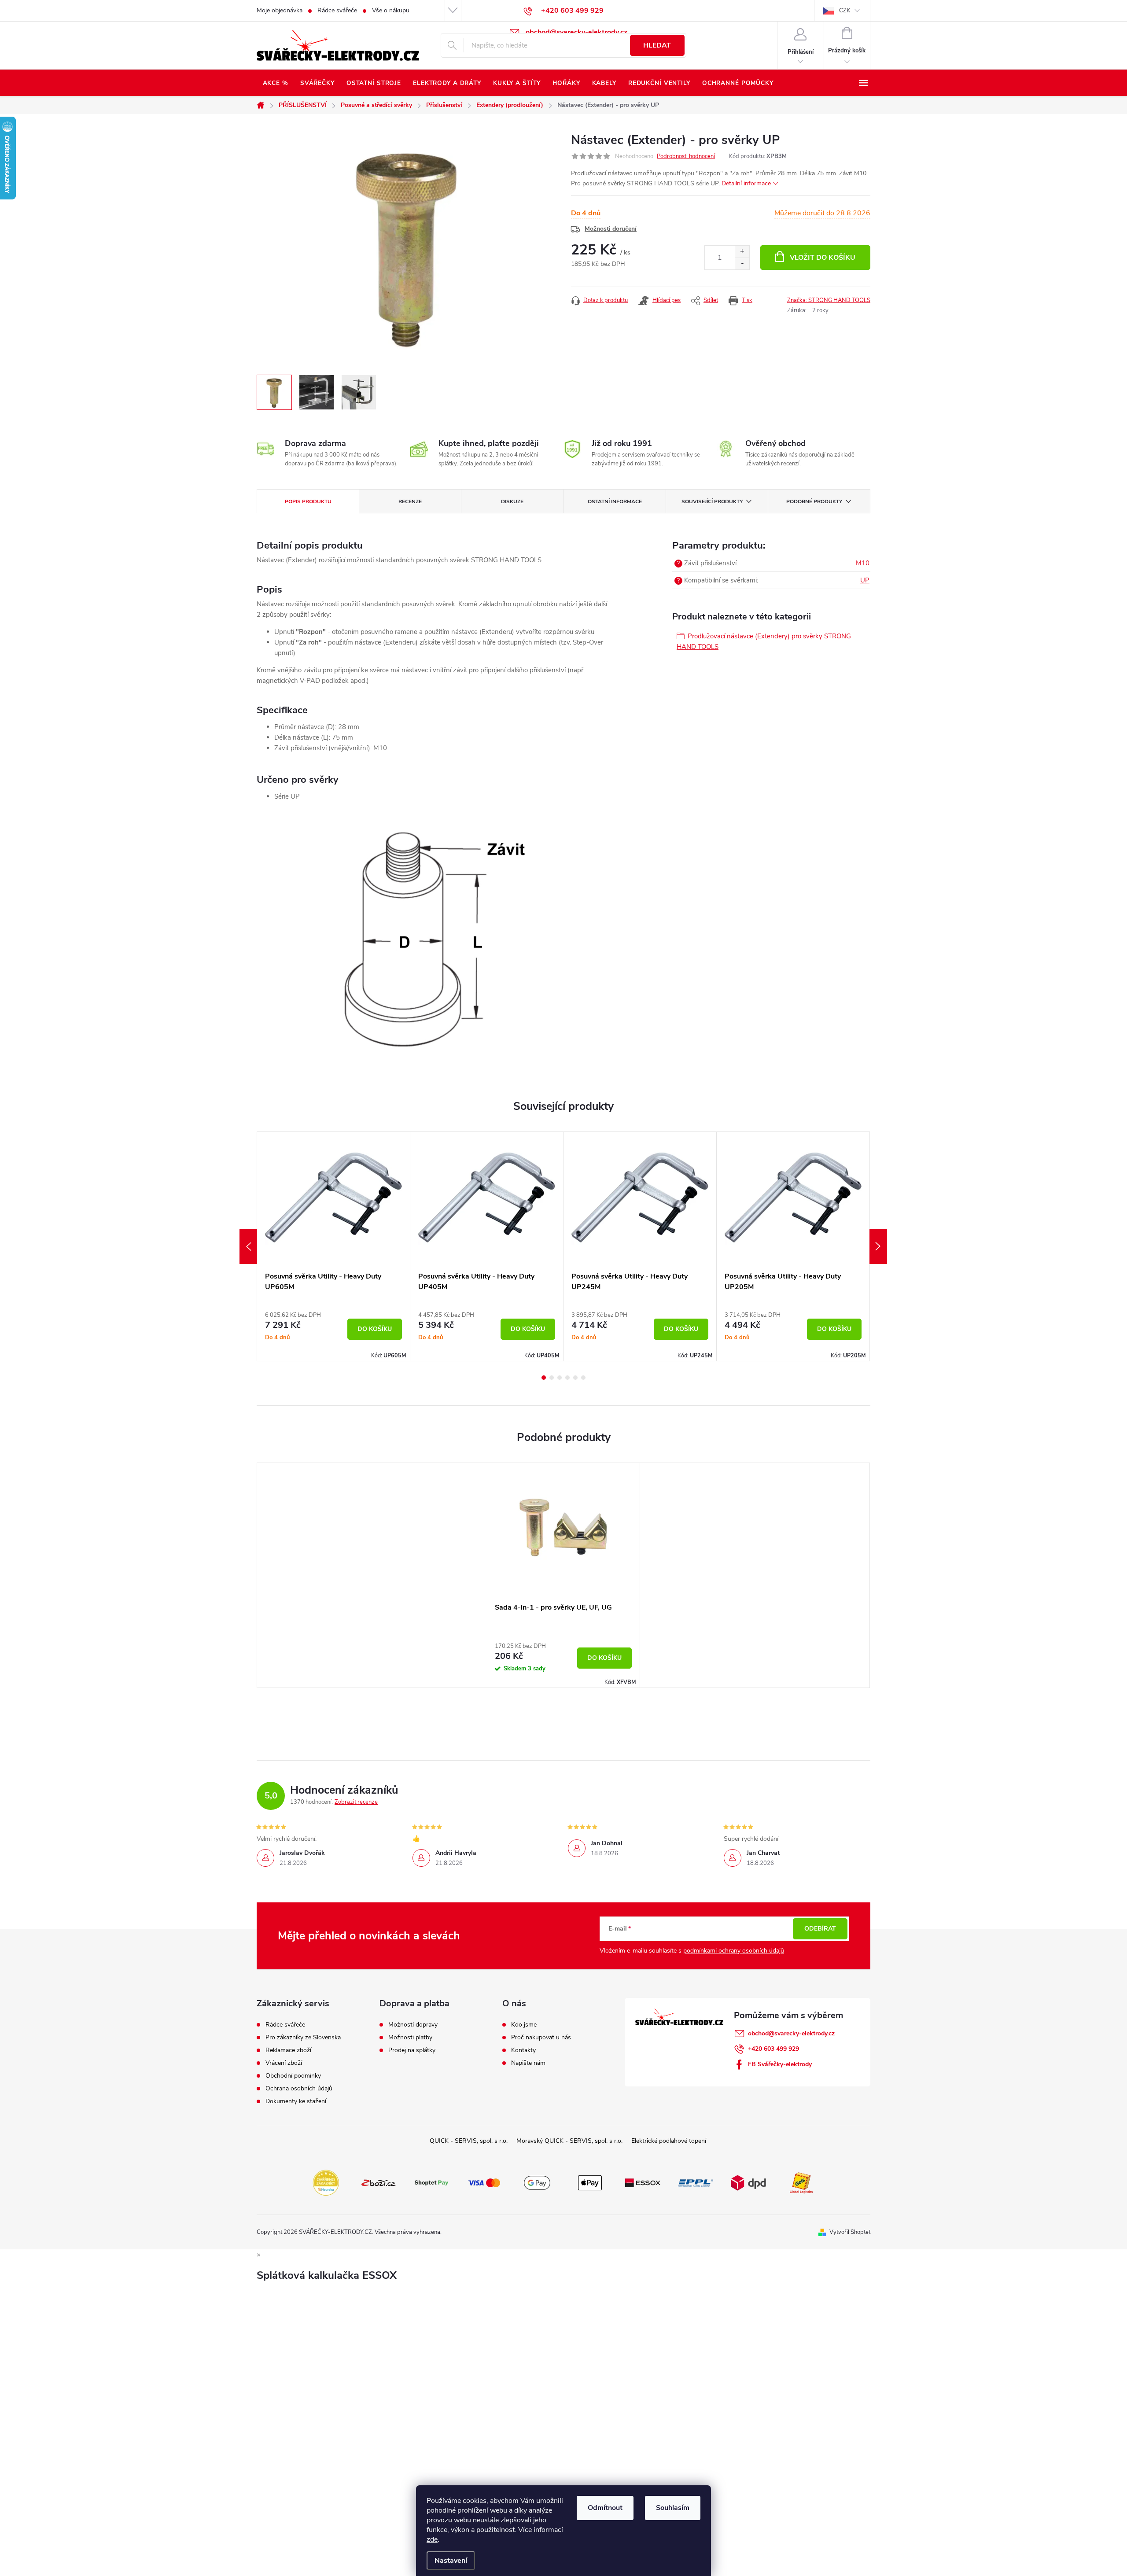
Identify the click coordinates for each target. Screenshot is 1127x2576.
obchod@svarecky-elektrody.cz (791, 2033)
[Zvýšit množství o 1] (742, 252)
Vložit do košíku (823, 258)
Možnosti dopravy (413, 2025)
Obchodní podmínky (293, 2076)
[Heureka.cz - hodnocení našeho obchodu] (326, 2182)
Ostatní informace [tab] (615, 501)
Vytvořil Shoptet (850, 2232)
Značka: (829, 300)
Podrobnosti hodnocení (686, 156)
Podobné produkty (814, 501)
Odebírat (820, 1929)
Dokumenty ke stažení (296, 2101)
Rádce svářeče (337, 10)
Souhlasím (673, 2508)
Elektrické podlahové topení (669, 2141)
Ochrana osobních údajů (299, 2089)
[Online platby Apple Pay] (590, 2182)
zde (432, 2539)
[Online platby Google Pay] (537, 2182)
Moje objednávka (280, 10)
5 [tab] (575, 1378)
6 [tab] (583, 1378)
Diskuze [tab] (512, 501)
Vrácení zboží (284, 2063)
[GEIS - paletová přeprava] (801, 2182)
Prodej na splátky (412, 2050)
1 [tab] (544, 1378)
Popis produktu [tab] (308, 501)
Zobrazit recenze (356, 1802)
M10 (863, 563)
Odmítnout (605, 2508)
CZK (845, 11)
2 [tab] (552, 1378)
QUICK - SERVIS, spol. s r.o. (469, 2141)
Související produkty (712, 501)
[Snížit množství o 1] (742, 263)
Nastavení (451, 2561)
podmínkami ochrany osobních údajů (734, 1951)
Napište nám (528, 2063)
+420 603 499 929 (773, 2049)
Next (878, 1246)
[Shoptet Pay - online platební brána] (431, 2182)
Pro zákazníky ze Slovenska (303, 2038)
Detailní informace (746, 183)
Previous (248, 1246)
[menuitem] (275, 83)
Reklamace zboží (288, 2050)
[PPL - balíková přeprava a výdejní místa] (696, 2182)
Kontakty (523, 2050)
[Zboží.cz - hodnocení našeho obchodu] (379, 2182)
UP (865, 580)
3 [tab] (560, 1378)
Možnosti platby (410, 2038)
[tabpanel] (334, 1246)
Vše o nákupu (391, 10)
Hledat (657, 45)
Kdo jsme (524, 2025)
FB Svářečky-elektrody (780, 2064)
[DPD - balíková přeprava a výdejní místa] (748, 2182)
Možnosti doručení (611, 229)
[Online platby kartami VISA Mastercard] (484, 2182)
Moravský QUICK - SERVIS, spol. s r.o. (569, 2141)
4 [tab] (567, 1378)
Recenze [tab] (410, 501)
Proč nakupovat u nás (541, 2038)
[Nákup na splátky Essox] (643, 2182)
